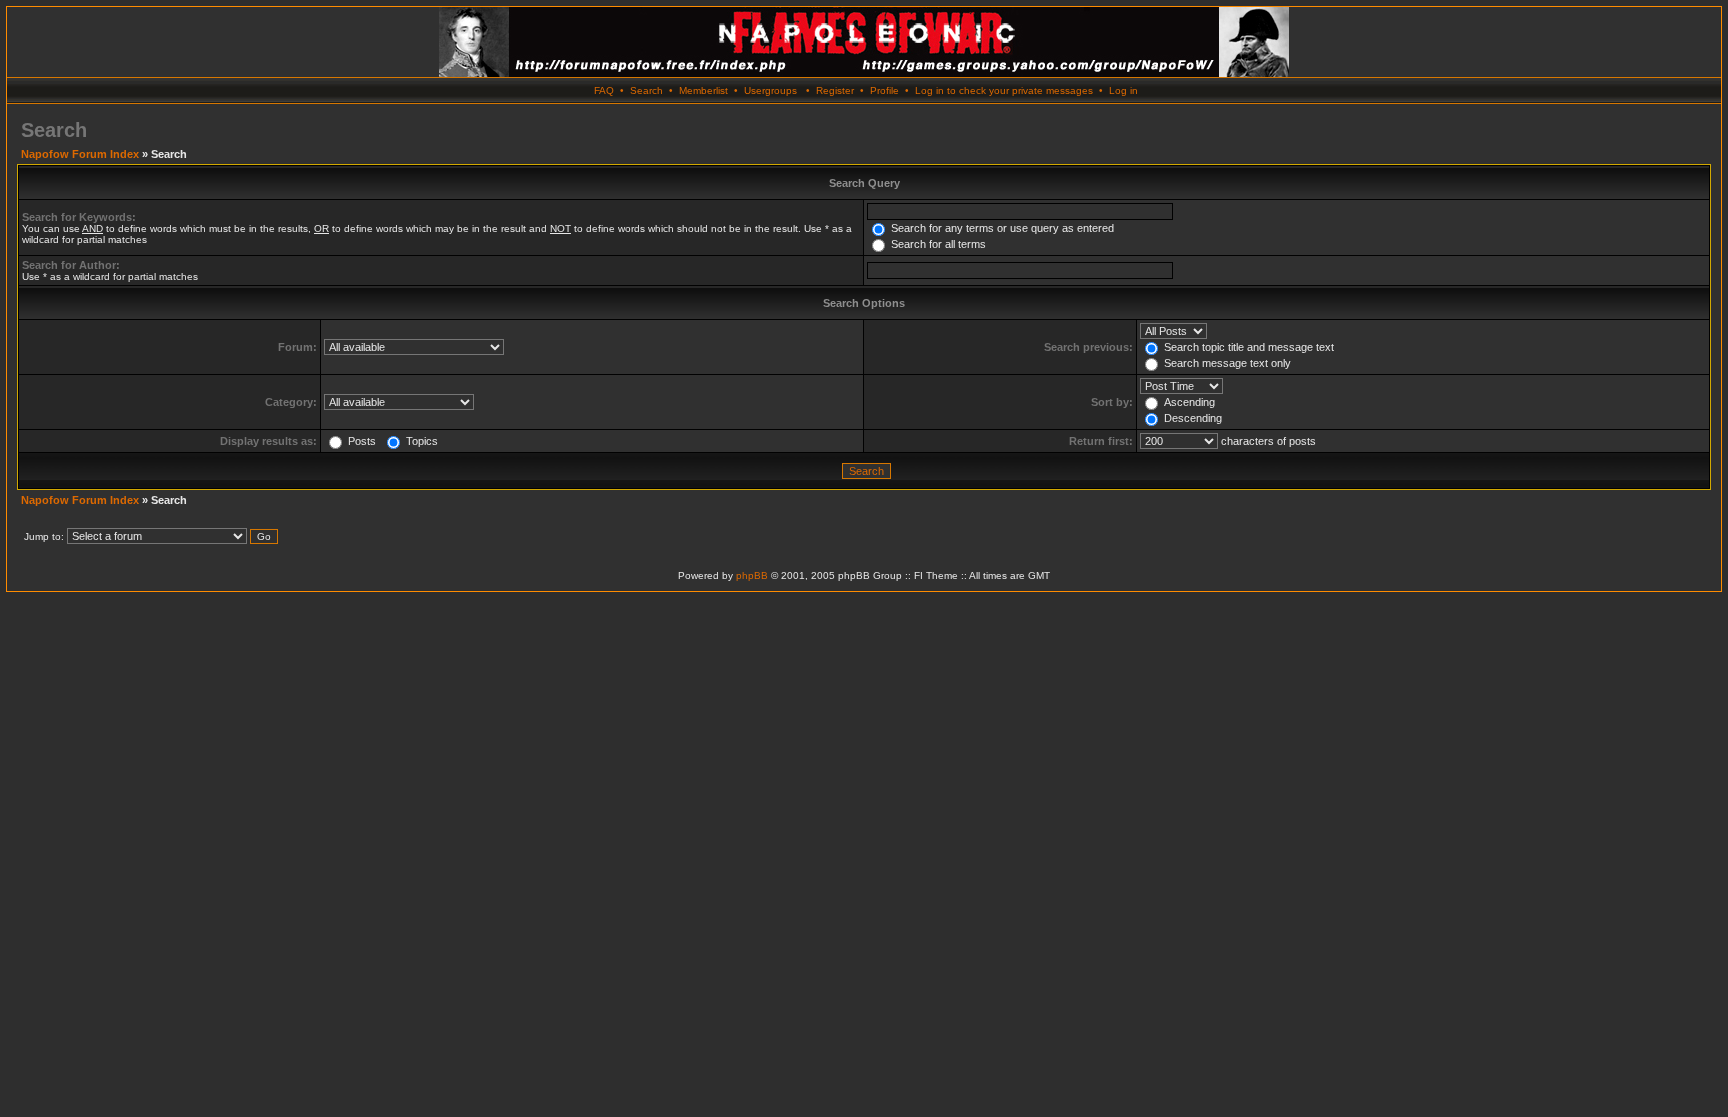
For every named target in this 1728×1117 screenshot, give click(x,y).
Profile (884, 90)
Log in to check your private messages (1004, 90)
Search (646, 90)
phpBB (752, 575)
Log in (1123, 90)
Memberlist (703, 90)
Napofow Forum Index (80, 154)
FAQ (604, 90)
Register (835, 90)
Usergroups (770, 90)
